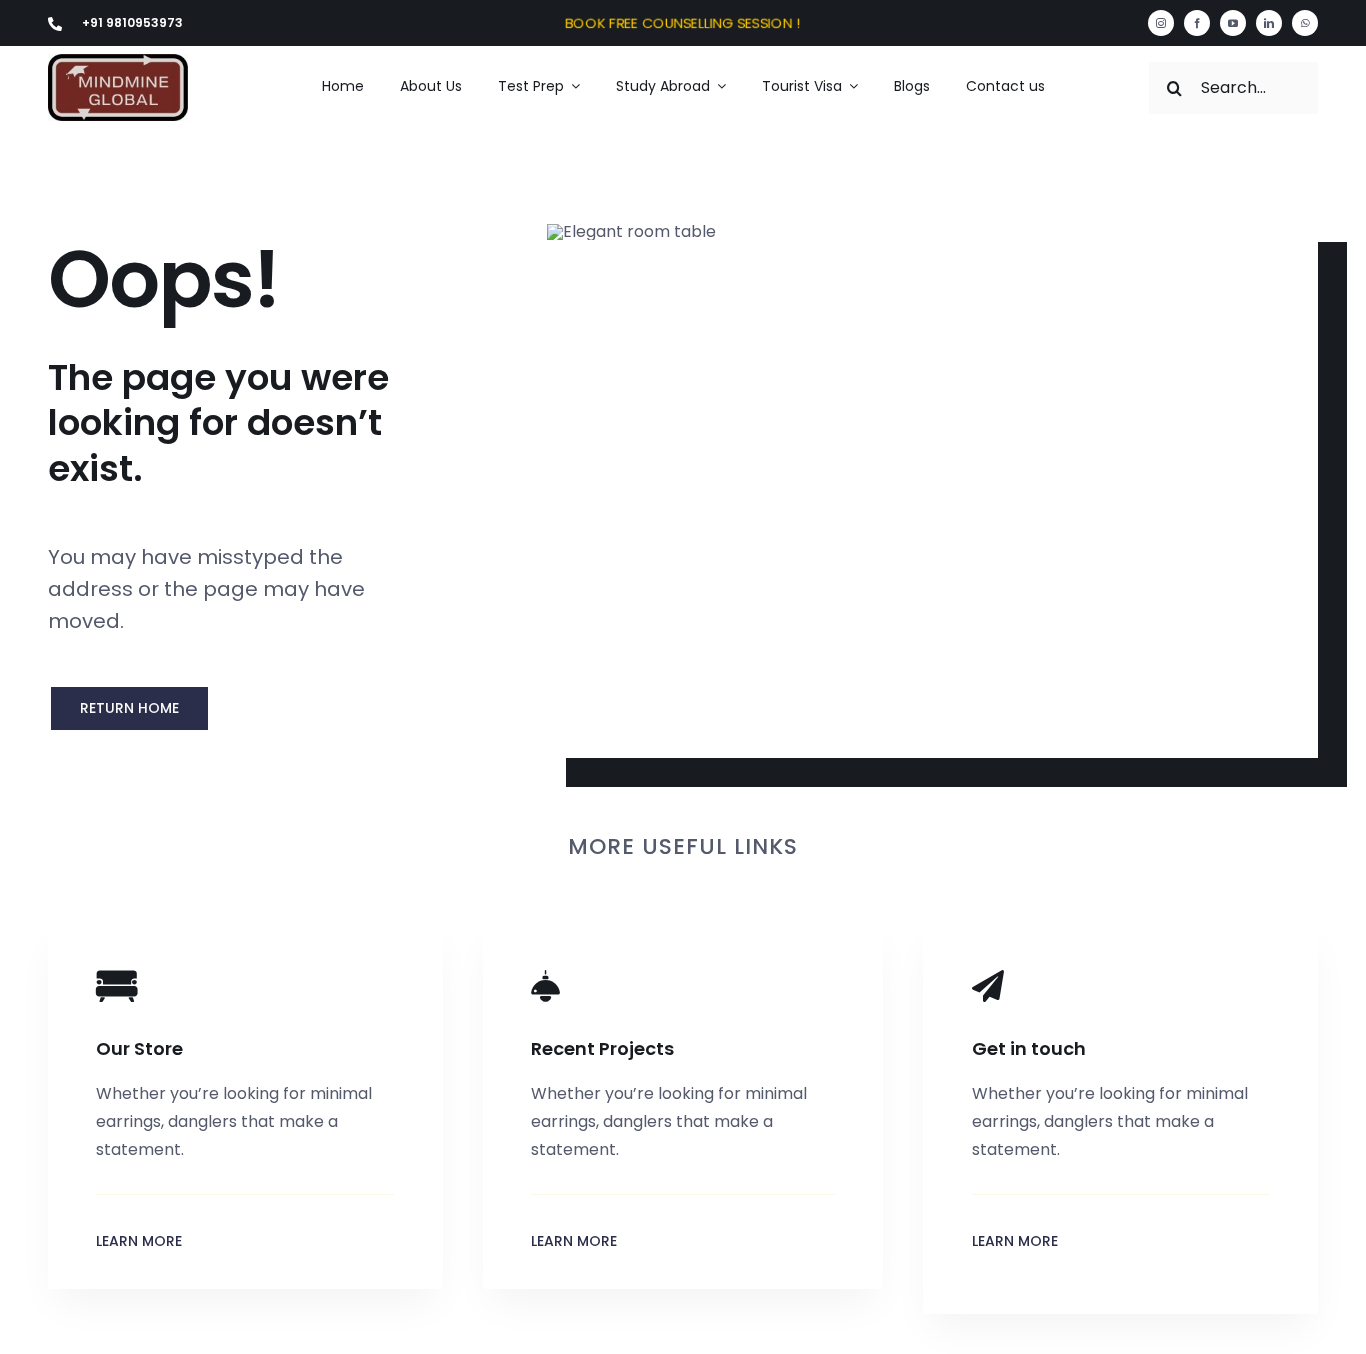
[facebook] (1197, 23)
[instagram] (1161, 23)
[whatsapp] (1305, 23)
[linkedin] (1269, 23)
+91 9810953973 (132, 22)
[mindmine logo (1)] (118, 61)
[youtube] (1233, 23)
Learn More (139, 1241)
